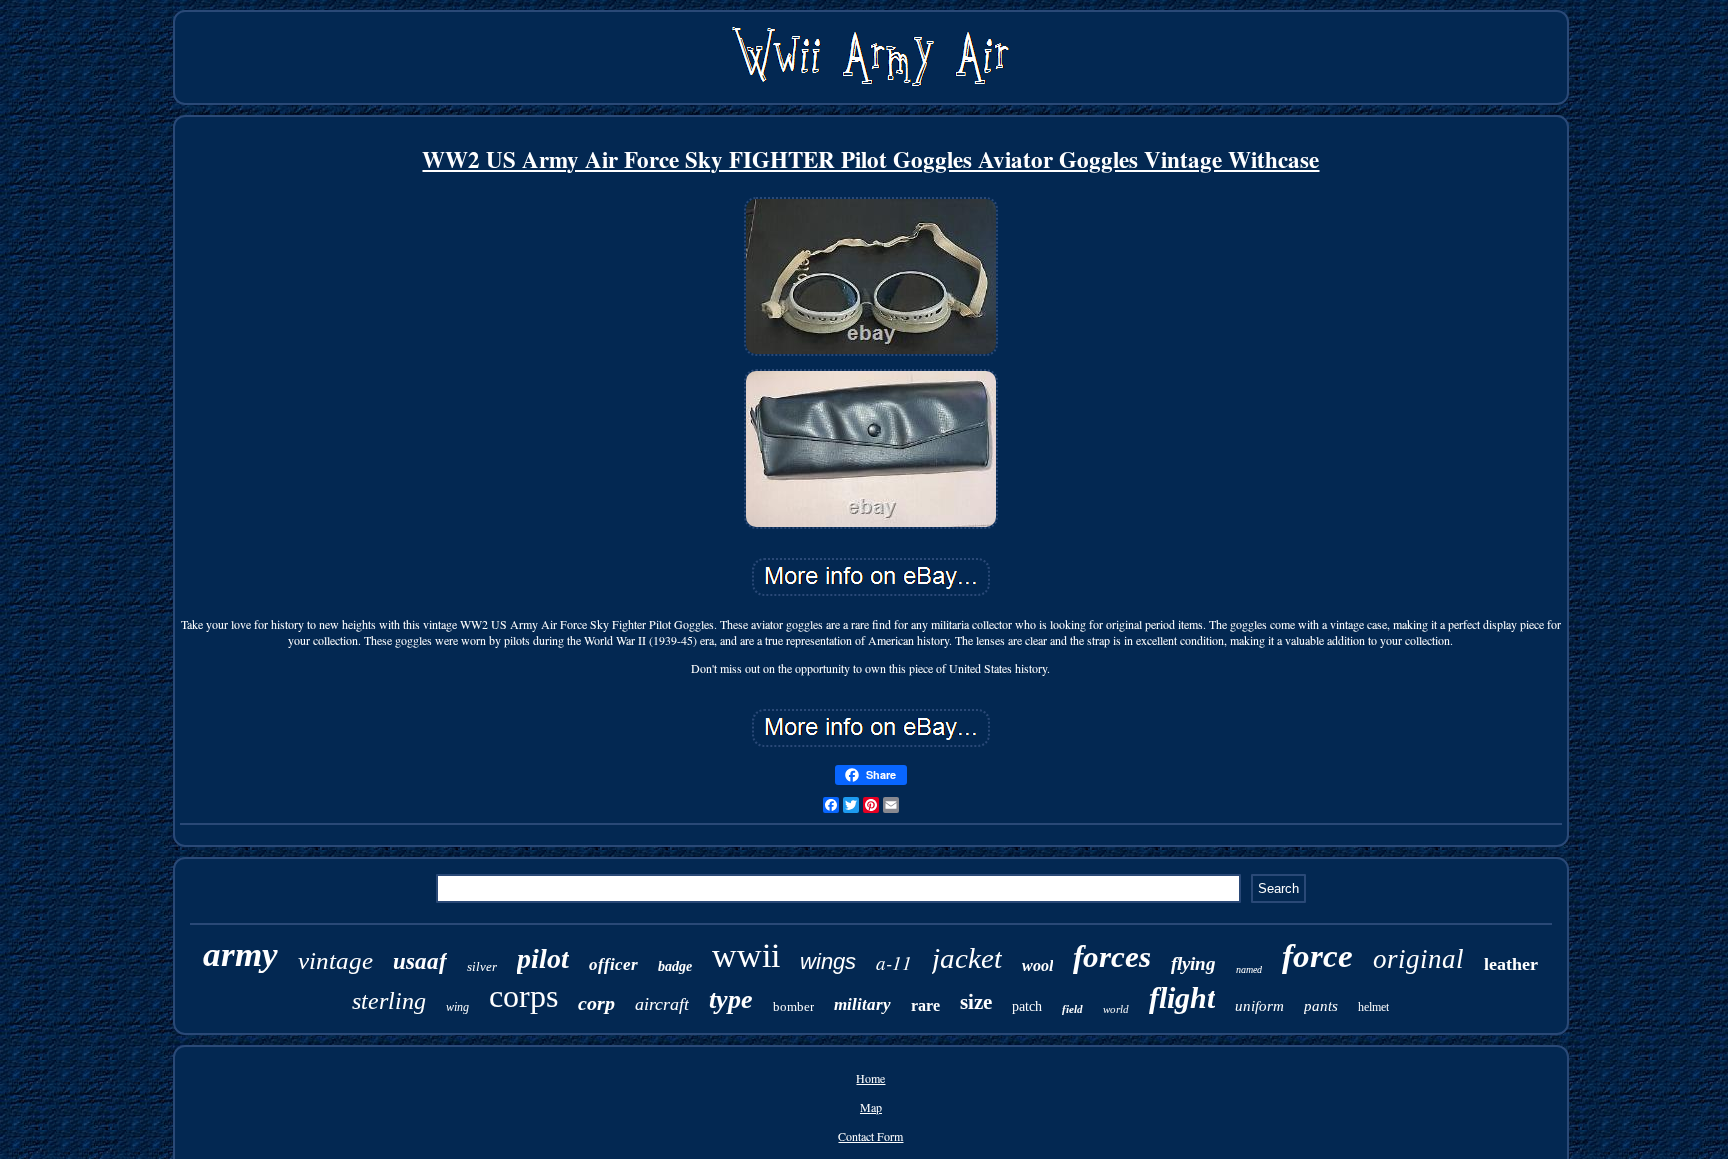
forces (1112, 956)
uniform (1259, 1006)
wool (1037, 965)
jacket (967, 958)
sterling (389, 1001)
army (240, 954)
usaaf (420, 961)
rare (925, 1005)
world (1116, 1009)
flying (1193, 963)
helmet (1373, 1007)
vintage (335, 960)
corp (596, 1003)
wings (828, 961)
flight (1182, 997)
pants (1321, 1006)
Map (871, 1107)
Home (870, 1078)
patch (1027, 1006)
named (1249, 969)
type (731, 999)
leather (1511, 964)
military (862, 1004)
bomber (793, 1006)
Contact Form (870, 1136)
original (1418, 959)
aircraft (662, 1004)
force (1317, 956)
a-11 (894, 962)
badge (675, 966)
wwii (746, 955)
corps (523, 996)
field (1072, 1009)
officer (613, 964)
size (976, 1002)
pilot (543, 958)
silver (482, 966)
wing (457, 1007)
